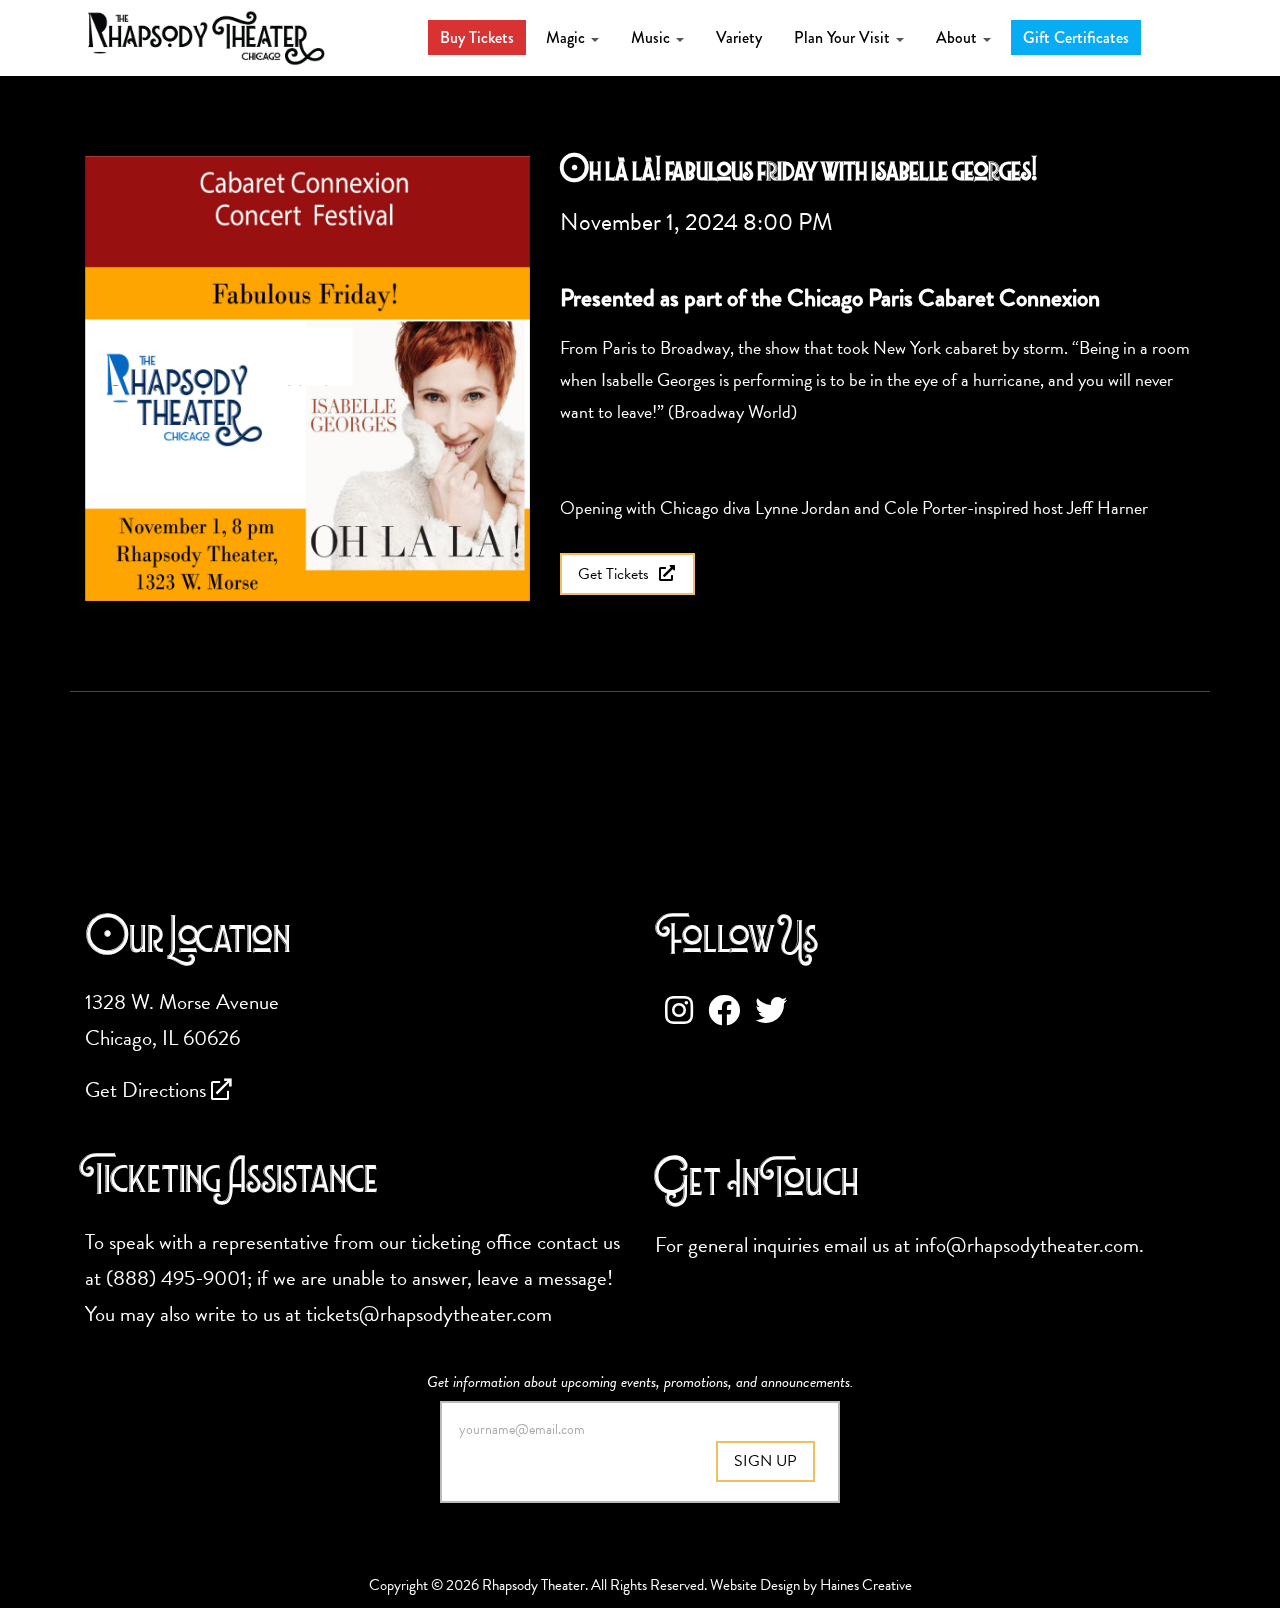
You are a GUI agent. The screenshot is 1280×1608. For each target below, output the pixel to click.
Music (652, 37)
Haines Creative (866, 1585)
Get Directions (148, 1090)
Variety (739, 37)
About (958, 37)
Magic (567, 37)
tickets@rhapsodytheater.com (429, 1314)
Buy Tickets (477, 37)
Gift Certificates (1076, 37)
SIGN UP (765, 1461)
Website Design (755, 1585)
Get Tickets (615, 574)
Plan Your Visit (844, 37)
